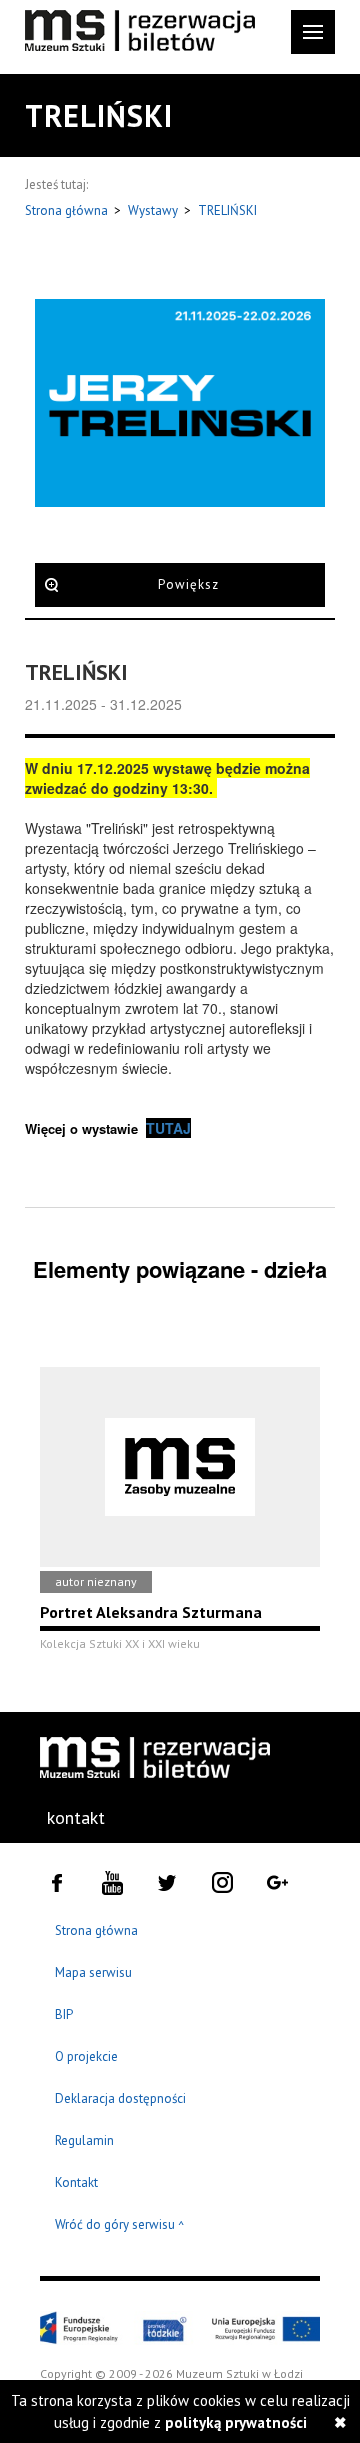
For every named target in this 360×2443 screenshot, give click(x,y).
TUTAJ (168, 1128)
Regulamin (84, 2140)
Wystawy (154, 210)
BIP (64, 2014)
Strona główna (68, 210)
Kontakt (76, 2182)
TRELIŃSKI (227, 210)
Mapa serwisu (93, 1972)
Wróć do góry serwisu (120, 2225)
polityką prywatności (236, 2422)
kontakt (76, 1817)
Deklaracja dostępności (120, 2098)
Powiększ (188, 584)
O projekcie (86, 2056)
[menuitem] (75, 1818)
